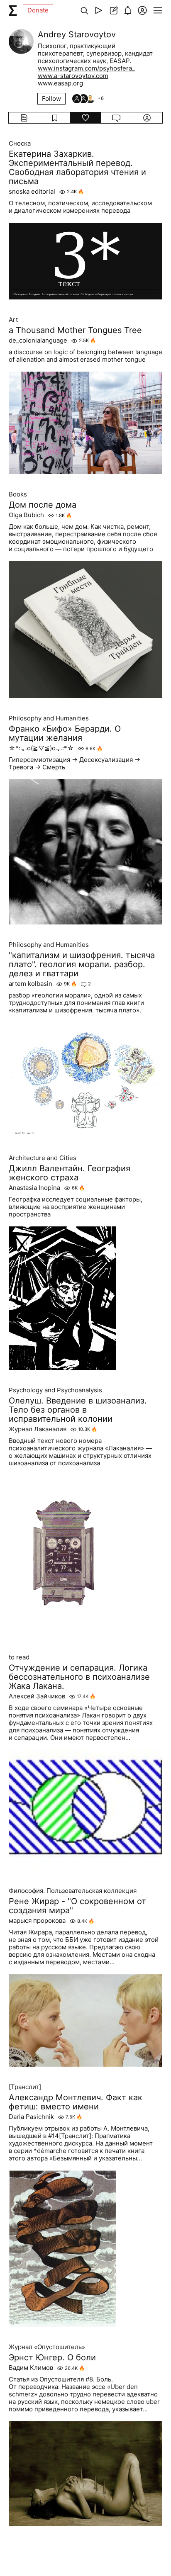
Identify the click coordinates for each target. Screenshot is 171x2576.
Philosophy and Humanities (49, 718)
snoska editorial (32, 192)
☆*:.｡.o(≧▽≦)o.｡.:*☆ (41, 748)
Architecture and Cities (43, 1158)
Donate (38, 10)
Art (13, 320)
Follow (51, 99)
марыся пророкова (37, 1921)
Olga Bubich (26, 515)
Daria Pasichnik (31, 2117)
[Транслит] (25, 2087)
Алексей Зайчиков (37, 1696)
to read (19, 1657)
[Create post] (113, 10)
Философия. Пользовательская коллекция (73, 1891)
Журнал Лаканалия (38, 1429)
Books (18, 494)
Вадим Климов (31, 2368)
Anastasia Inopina (34, 1188)
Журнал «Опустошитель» (47, 2347)
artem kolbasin (31, 984)
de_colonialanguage (38, 341)
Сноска (20, 144)
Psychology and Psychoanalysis (55, 1390)
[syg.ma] (13, 10)
